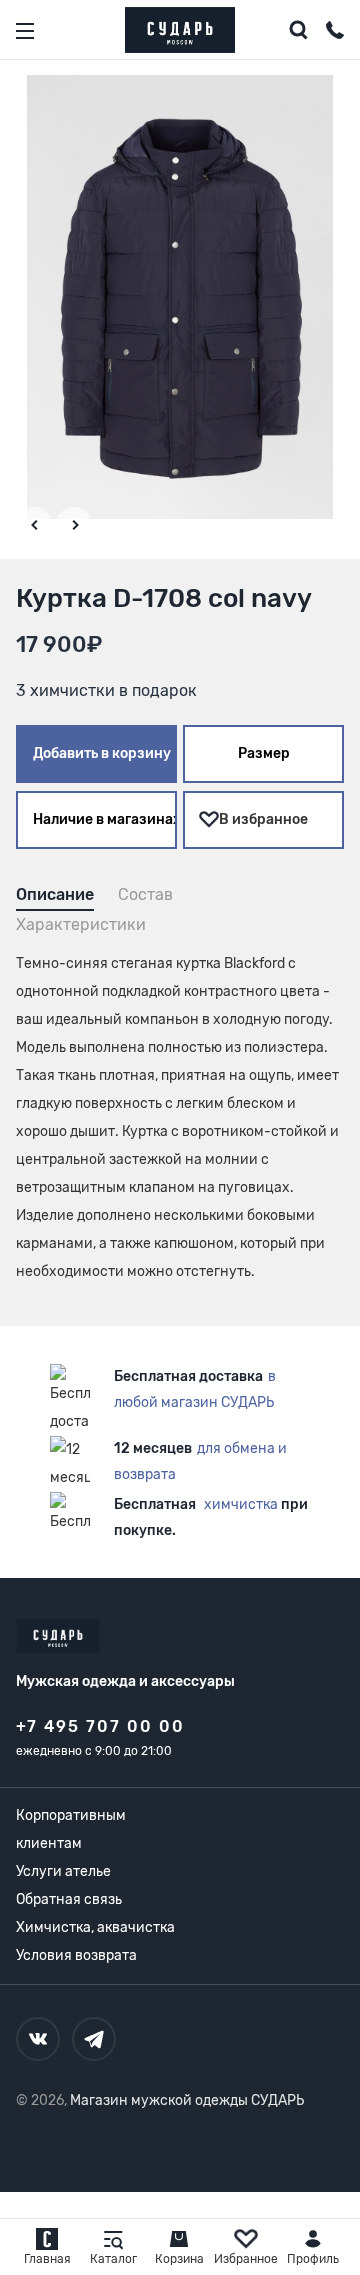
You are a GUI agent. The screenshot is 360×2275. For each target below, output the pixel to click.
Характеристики (81, 924)
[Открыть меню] (25, 31)
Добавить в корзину (102, 753)
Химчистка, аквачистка (95, 1927)
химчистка (241, 1504)
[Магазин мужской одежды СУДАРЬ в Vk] (38, 2039)
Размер (264, 753)
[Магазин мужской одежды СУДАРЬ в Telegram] (94, 2039)
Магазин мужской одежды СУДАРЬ (187, 2100)
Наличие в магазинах (105, 819)
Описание (55, 894)
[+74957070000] (335, 33)
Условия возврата (76, 1955)
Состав (145, 894)
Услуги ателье (63, 1871)
